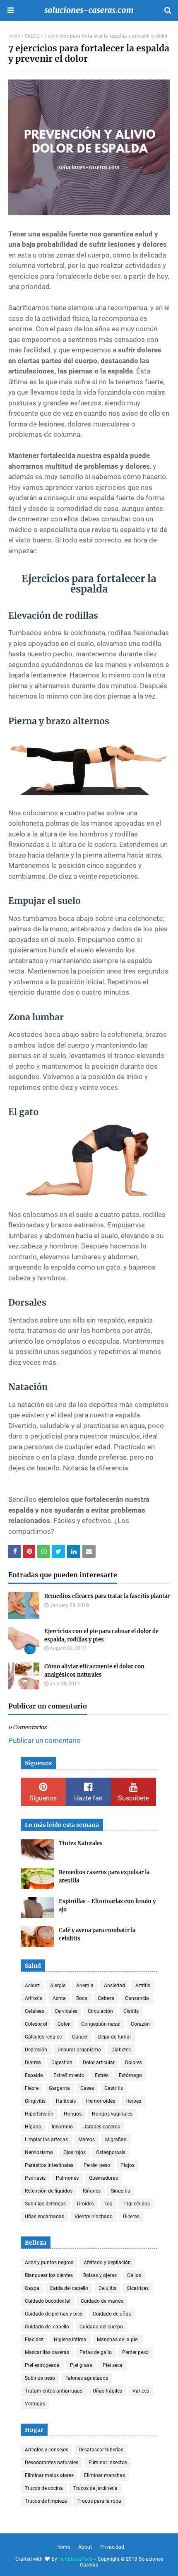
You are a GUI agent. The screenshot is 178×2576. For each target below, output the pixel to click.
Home (63, 2547)
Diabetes (121, 2050)
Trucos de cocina (44, 2488)
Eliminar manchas (105, 2475)
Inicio (14, 36)
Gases (87, 2088)
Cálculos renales (43, 2037)
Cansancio (137, 1998)
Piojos (127, 2165)
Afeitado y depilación (107, 2263)
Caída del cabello (69, 2288)
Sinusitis (120, 2191)
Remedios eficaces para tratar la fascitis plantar (107, 1596)
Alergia (58, 1986)
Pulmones (67, 2178)
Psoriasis (35, 2178)
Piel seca (113, 2365)
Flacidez (34, 2340)
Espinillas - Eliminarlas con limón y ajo (107, 1905)
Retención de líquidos (49, 2191)
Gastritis (114, 2088)
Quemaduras (103, 2178)
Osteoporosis (111, 2152)
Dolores (133, 2063)
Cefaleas (35, 2011)
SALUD (32, 36)
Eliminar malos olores (49, 2475)
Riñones (92, 2191)
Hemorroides (101, 2101)
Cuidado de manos (102, 2301)
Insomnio (62, 2127)
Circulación (100, 2011)
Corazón (140, 2024)
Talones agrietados (87, 2378)
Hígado (33, 2127)
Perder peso (97, 2165)
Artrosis (34, 1998)
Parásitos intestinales (49, 2165)
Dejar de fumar (115, 2037)
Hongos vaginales (112, 2114)
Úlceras (131, 2217)
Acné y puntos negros (49, 2263)
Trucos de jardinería (95, 2488)
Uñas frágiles (107, 2391)
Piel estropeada (42, 2365)
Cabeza (106, 1998)
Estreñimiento (69, 2075)
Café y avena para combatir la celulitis (97, 1934)
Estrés (102, 2075)
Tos (108, 2204)
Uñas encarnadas (44, 2217)
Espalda (34, 2075)
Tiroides (85, 2204)
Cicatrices (138, 2288)
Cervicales (66, 2011)
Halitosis (66, 2101)
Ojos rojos (75, 2152)
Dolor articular (99, 2063)
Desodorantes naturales (52, 2463)
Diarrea (33, 2063)
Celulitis (107, 2288)
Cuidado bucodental (48, 2301)
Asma (59, 1998)
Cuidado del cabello (47, 2327)
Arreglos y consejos (47, 2450)
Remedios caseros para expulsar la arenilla (104, 1876)
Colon (64, 2024)
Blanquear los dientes (49, 2275)
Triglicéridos (136, 2204)
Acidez (32, 1986)
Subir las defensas (45, 2204)
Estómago (130, 2075)
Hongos (73, 2114)
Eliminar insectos (108, 2463)
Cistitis (131, 2011)
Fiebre (32, 2088)
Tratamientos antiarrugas (54, 2391)
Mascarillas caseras (47, 2352)
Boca (82, 1998)
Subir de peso (40, 2378)
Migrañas (116, 2140)
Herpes (133, 2101)
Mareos (87, 2140)
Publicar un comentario (44, 1740)
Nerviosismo (39, 2152)
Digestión (62, 2063)
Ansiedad (114, 1986)
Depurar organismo (79, 2050)
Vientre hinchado (94, 2217)
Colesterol (36, 2024)
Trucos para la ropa (99, 2501)
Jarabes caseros (102, 2127)
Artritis (143, 1986)
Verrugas (35, 2404)
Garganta (59, 2088)
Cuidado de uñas (112, 2314)
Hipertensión (39, 2114)
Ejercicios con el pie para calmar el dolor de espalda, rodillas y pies (101, 1635)
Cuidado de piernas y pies (54, 2314)
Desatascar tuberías (101, 2450)
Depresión (36, 2050)
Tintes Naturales (81, 1843)
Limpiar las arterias (46, 2140)
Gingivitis (35, 2101)
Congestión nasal (101, 2024)
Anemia (85, 1986)
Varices (141, 2391)
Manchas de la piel (118, 2340)
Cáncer (80, 2037)
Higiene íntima (70, 2340)
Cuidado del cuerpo (101, 2327)
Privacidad (112, 2547)
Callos (134, 2275)
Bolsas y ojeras (100, 2275)
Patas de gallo (96, 2352)
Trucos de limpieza (46, 2501)
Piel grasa (81, 2365)
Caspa (32, 2288)
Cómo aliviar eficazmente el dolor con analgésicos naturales (94, 1671)
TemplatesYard (75, 2559)
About (85, 2547)
